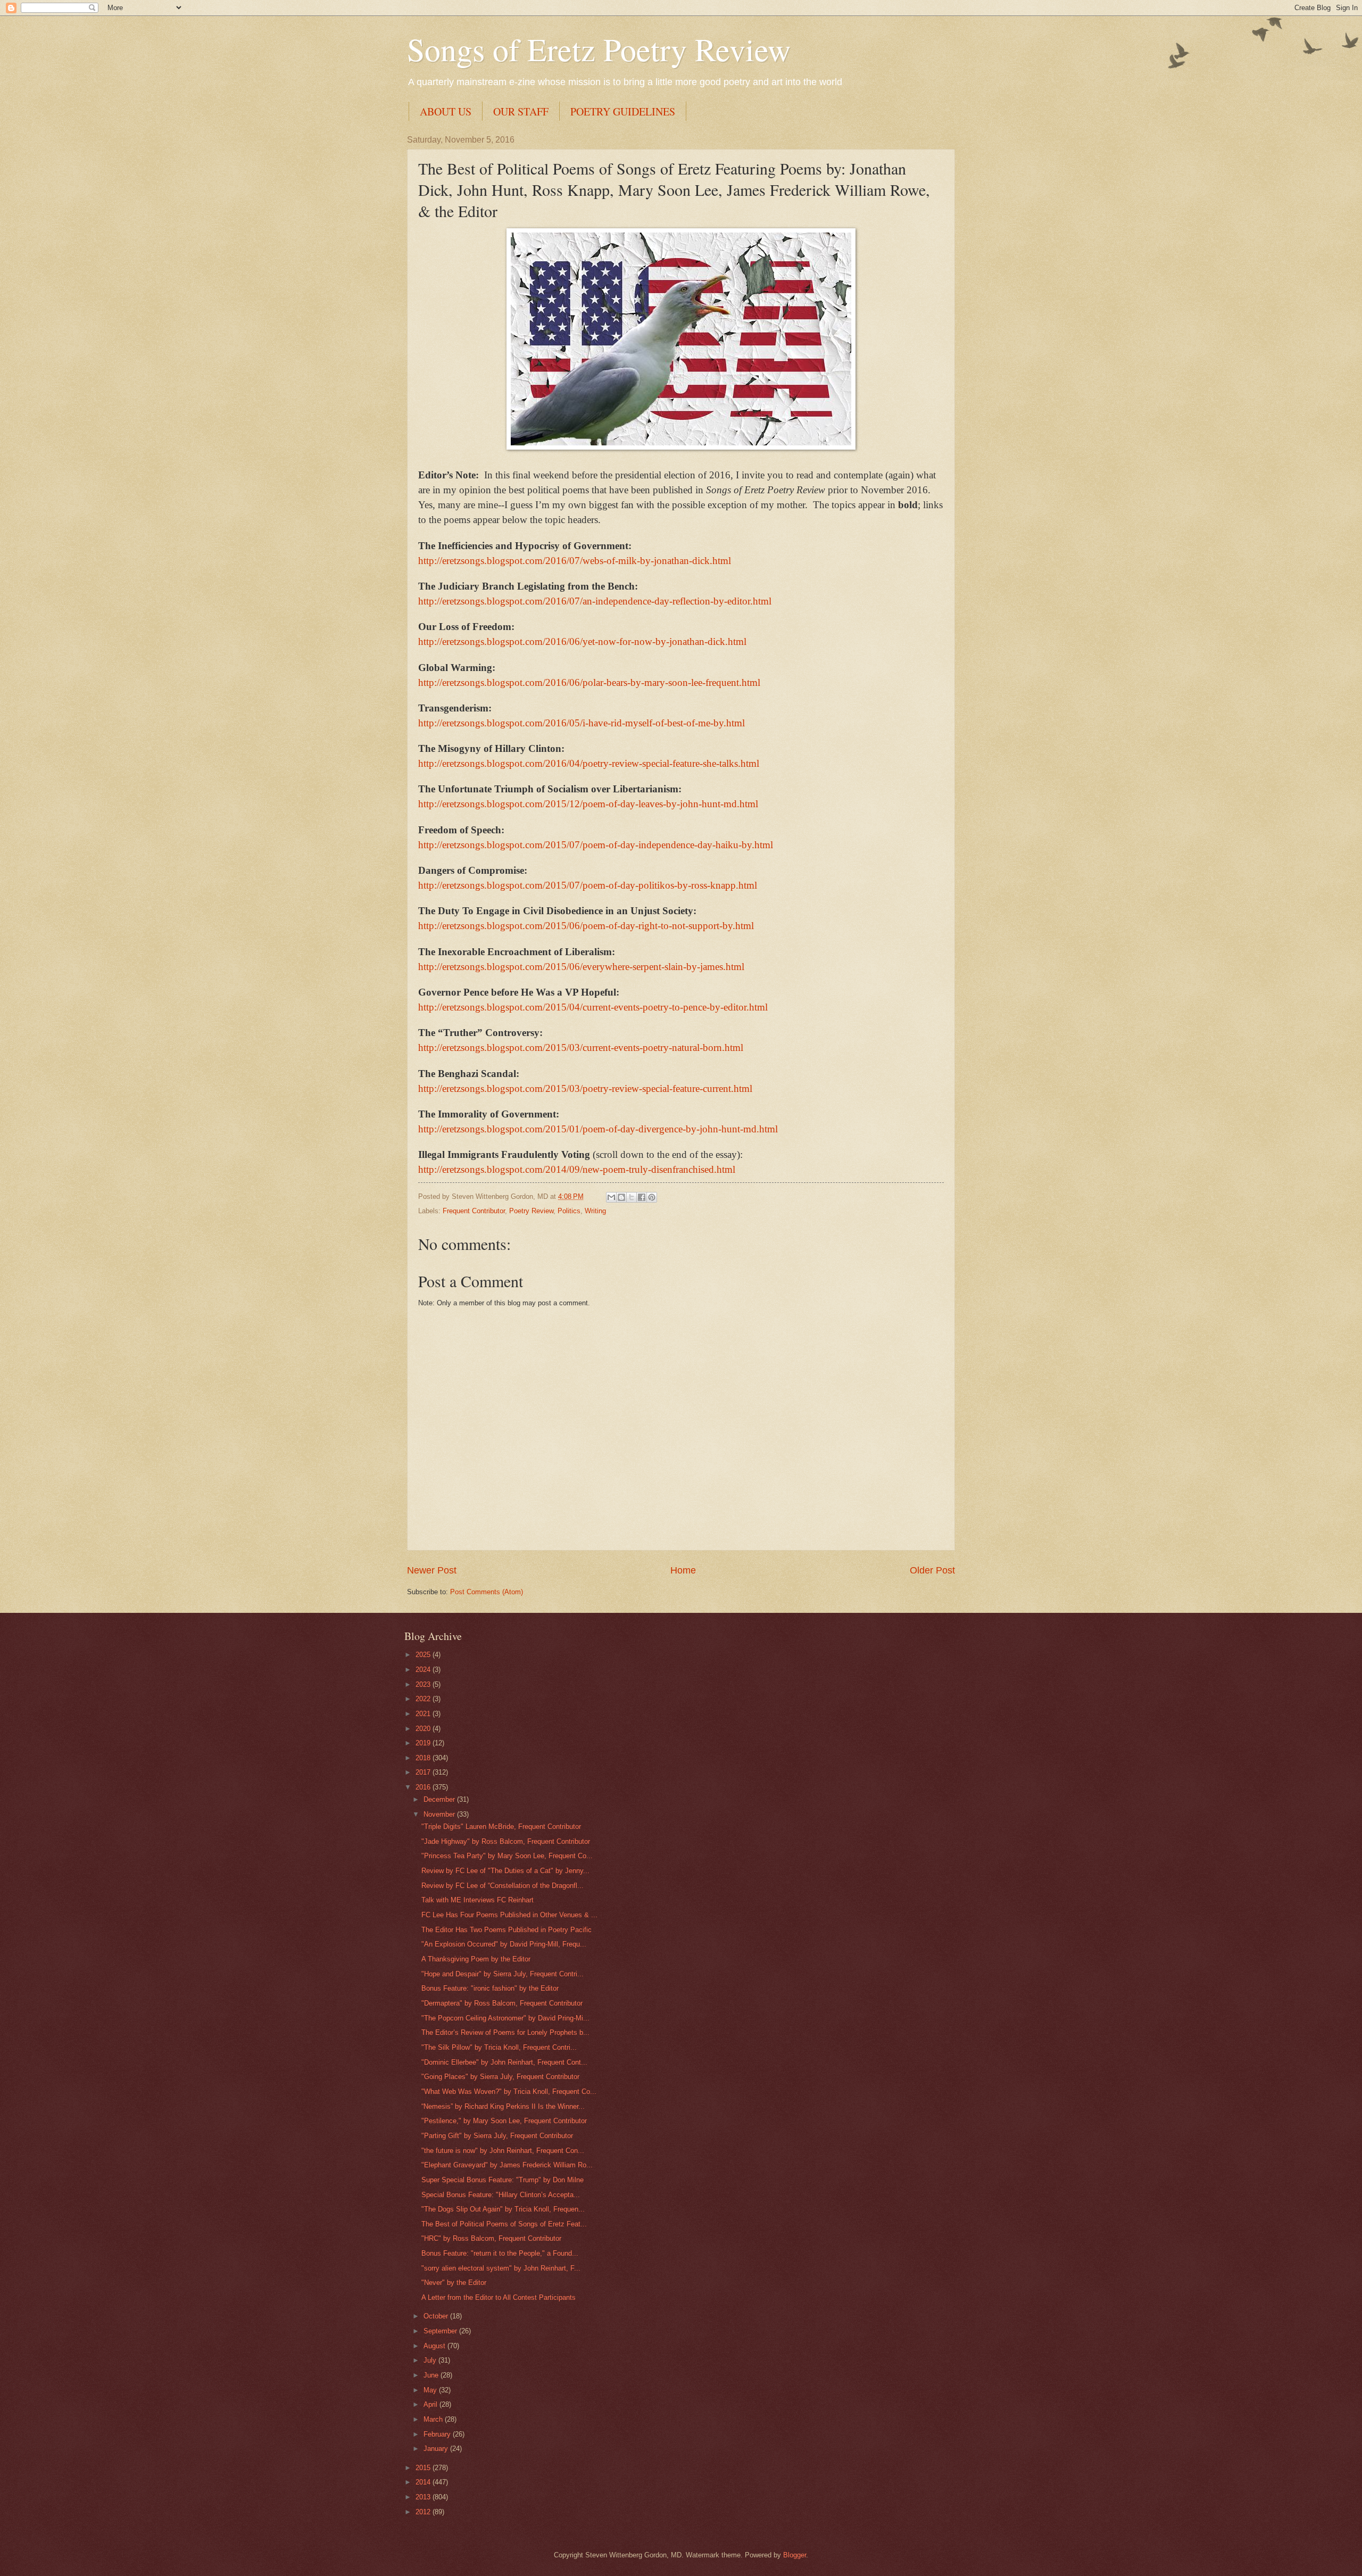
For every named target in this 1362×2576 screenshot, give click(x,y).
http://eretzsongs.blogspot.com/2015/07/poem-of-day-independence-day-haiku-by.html (596, 845)
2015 (424, 2468)
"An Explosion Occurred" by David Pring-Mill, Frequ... (504, 1944)
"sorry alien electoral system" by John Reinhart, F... (501, 2268)
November (440, 1814)
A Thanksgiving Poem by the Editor (476, 1959)
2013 (424, 2497)
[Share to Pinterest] (652, 1197)
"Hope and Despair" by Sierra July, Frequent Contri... (503, 1974)
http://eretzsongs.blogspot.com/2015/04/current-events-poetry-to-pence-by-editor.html (593, 1007)
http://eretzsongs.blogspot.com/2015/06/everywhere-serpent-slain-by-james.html (581, 967)
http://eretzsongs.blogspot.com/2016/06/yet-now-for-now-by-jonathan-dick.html (582, 641)
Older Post (932, 1570)
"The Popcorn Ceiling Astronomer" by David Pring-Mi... (505, 2018)
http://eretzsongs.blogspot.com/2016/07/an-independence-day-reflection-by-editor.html (595, 601)
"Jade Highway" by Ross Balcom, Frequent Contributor (506, 1841)
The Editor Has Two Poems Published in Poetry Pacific (506, 1930)
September (441, 2331)
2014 (424, 2482)
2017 (424, 1772)
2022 (424, 1699)
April (431, 2404)
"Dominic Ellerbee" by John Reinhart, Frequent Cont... (504, 2062)
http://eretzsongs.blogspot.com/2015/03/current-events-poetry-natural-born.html (581, 1047)
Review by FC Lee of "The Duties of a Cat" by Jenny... (505, 1871)
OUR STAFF (521, 111)
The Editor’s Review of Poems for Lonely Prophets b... (505, 2032)
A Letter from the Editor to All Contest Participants (499, 2297)
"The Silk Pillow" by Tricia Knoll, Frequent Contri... (499, 2047)
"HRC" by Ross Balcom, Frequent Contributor (491, 2238)
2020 (424, 1729)
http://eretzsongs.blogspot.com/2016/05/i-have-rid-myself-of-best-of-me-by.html (582, 723)
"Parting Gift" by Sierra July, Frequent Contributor (497, 2136)
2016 (424, 1787)
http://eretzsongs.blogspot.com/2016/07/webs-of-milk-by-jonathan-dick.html (575, 561)
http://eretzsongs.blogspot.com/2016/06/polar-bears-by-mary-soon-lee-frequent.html (589, 682)
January (437, 2449)
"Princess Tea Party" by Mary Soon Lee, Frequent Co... (507, 1856)
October (437, 2316)
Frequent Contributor (474, 1211)
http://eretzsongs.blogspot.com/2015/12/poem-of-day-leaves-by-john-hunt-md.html (588, 804)
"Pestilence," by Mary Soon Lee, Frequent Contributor (504, 2121)
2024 (424, 1670)
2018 (424, 1758)
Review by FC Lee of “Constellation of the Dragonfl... (503, 1886)
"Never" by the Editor (454, 2283)
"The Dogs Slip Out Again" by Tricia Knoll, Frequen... (503, 2209)
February (438, 2434)
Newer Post (432, 1570)
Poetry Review (531, 1211)
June (432, 2375)
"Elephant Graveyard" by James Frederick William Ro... (507, 2165)
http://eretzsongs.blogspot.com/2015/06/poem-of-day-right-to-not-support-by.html (586, 926)
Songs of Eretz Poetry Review (599, 49)
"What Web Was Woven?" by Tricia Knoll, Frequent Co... (509, 2092)
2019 (424, 1743)
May (431, 2390)
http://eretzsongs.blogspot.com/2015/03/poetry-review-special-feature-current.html (585, 1088)
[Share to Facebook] (642, 1197)
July (431, 2360)
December (440, 1799)
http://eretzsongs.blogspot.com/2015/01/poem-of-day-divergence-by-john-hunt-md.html (598, 1129)
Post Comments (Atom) (487, 1592)
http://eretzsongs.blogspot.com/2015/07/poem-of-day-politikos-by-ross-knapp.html (588, 885)
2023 (424, 1684)
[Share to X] (632, 1197)
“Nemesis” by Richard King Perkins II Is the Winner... (503, 2106)
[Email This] (611, 1197)
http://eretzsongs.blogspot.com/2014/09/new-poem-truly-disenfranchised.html (577, 1169)
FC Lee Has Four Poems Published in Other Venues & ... (509, 1915)
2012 (424, 2512)
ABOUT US (446, 111)
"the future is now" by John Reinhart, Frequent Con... (503, 2151)
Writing (595, 1211)
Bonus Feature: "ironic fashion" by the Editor (490, 1988)
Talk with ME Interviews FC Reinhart (477, 1900)
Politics (569, 1211)
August (435, 2346)
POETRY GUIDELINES (623, 111)
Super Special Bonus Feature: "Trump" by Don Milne (503, 2180)
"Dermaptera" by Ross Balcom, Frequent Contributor (502, 2003)
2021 (424, 1714)
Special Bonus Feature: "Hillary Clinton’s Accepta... (501, 2195)
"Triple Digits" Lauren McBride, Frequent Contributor (501, 1827)
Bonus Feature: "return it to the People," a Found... (500, 2253)
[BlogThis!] (621, 1197)
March (434, 2419)
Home (683, 1570)
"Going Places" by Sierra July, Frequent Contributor (500, 2077)
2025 (424, 1655)
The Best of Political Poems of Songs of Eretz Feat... (504, 2224)
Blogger (795, 2555)
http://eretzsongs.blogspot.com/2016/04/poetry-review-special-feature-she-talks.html (589, 763)
